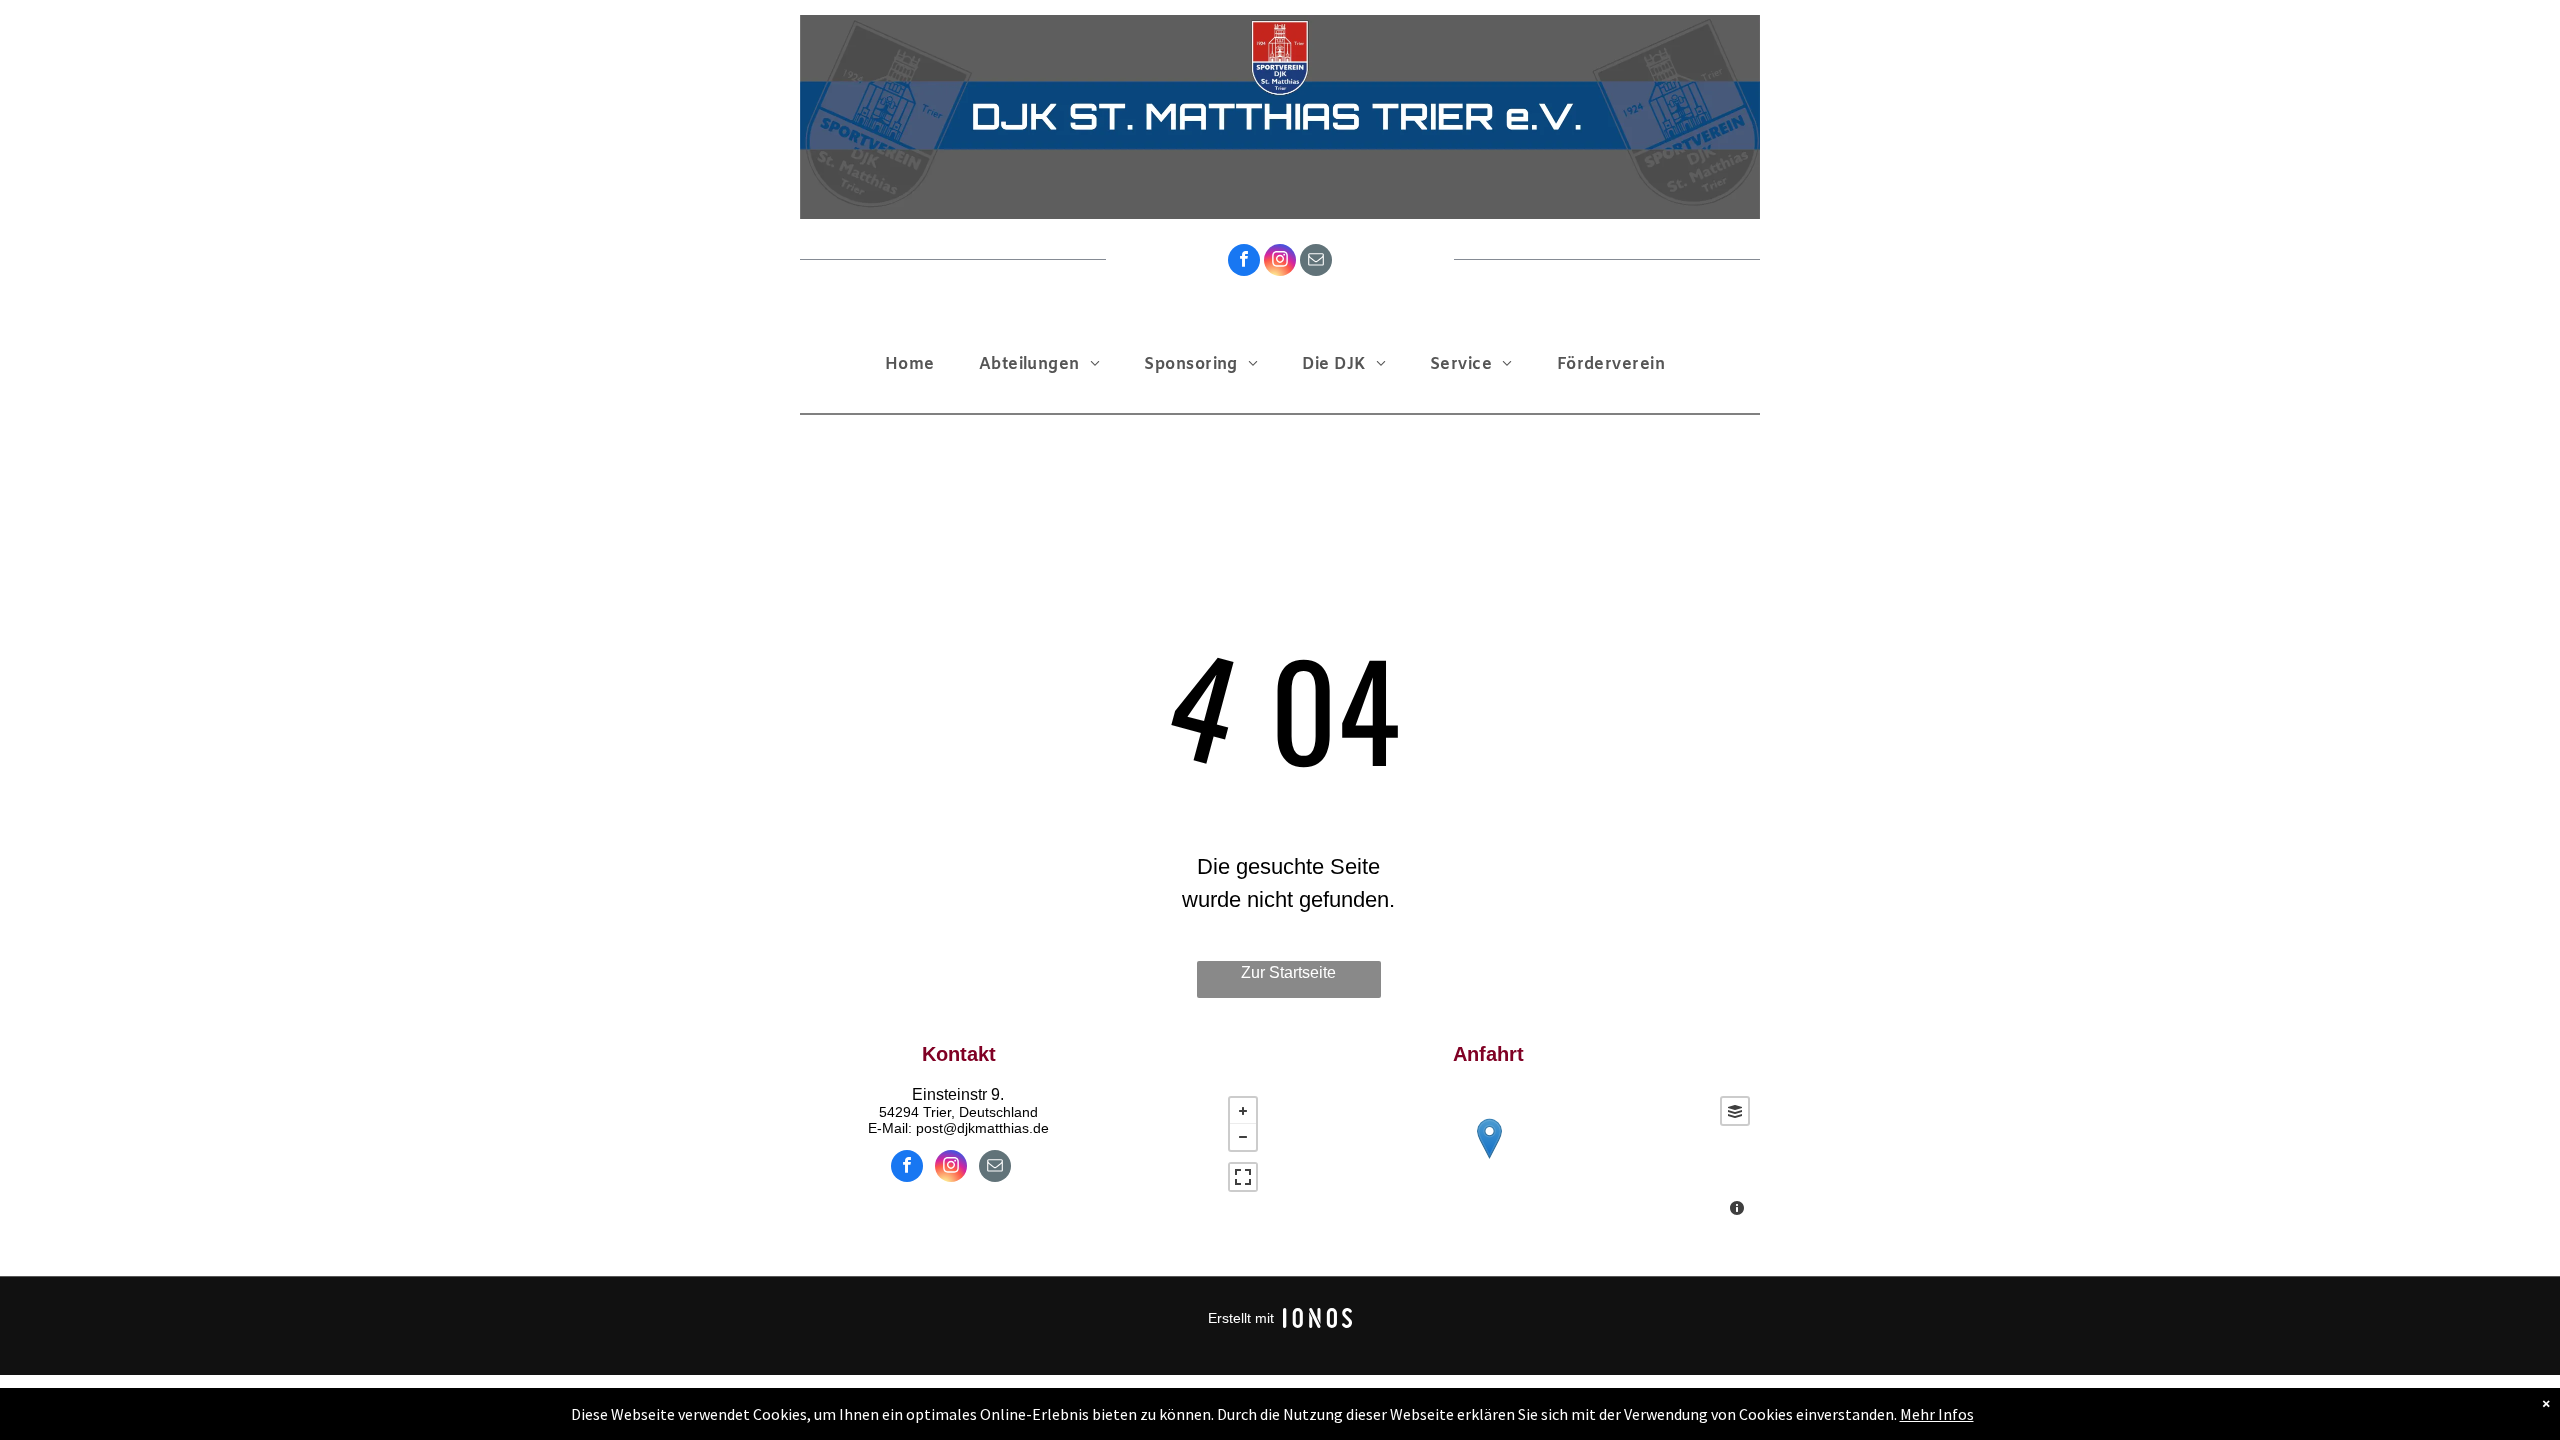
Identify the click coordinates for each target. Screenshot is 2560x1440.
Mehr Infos (1937, 1414)
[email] (1316, 262)
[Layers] (1735, 1111)
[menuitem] (915, 365)
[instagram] (1280, 262)
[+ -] (1489, 1158)
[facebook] (1244, 262)
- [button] (1243, 1137)
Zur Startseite (1288, 972)
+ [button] (1243, 1111)
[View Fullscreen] (1243, 1177)
